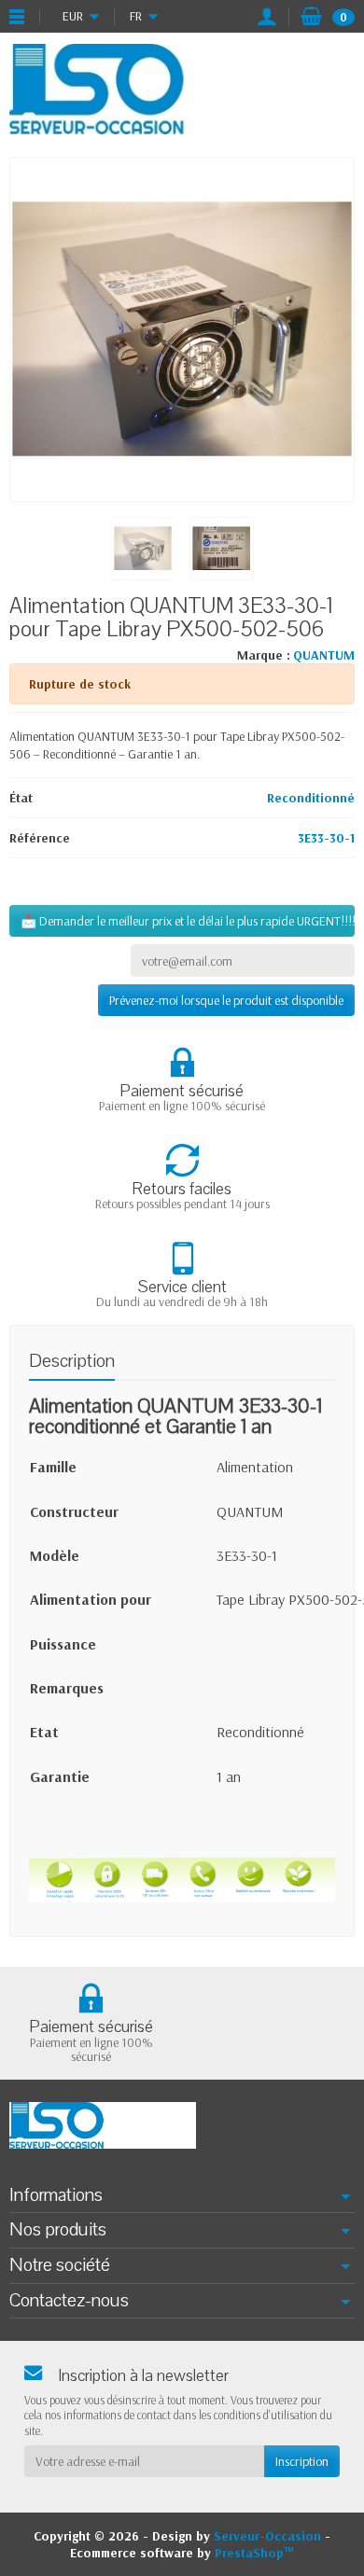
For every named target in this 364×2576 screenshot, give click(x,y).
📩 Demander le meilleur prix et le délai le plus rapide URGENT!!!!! (188, 921)
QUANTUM (324, 655)
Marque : (264, 655)
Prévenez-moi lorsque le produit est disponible (226, 1000)
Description (72, 1361)
